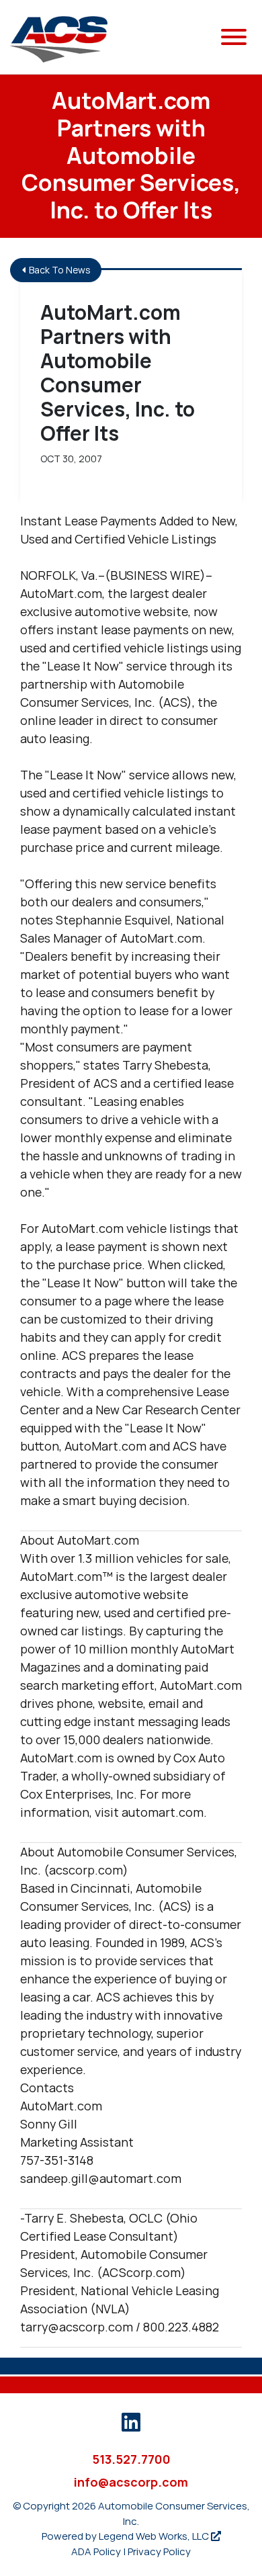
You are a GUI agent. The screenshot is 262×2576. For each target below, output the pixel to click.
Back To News (59, 270)
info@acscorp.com (131, 2482)
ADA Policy (96, 2551)
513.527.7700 (131, 2459)
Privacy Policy (159, 2551)
